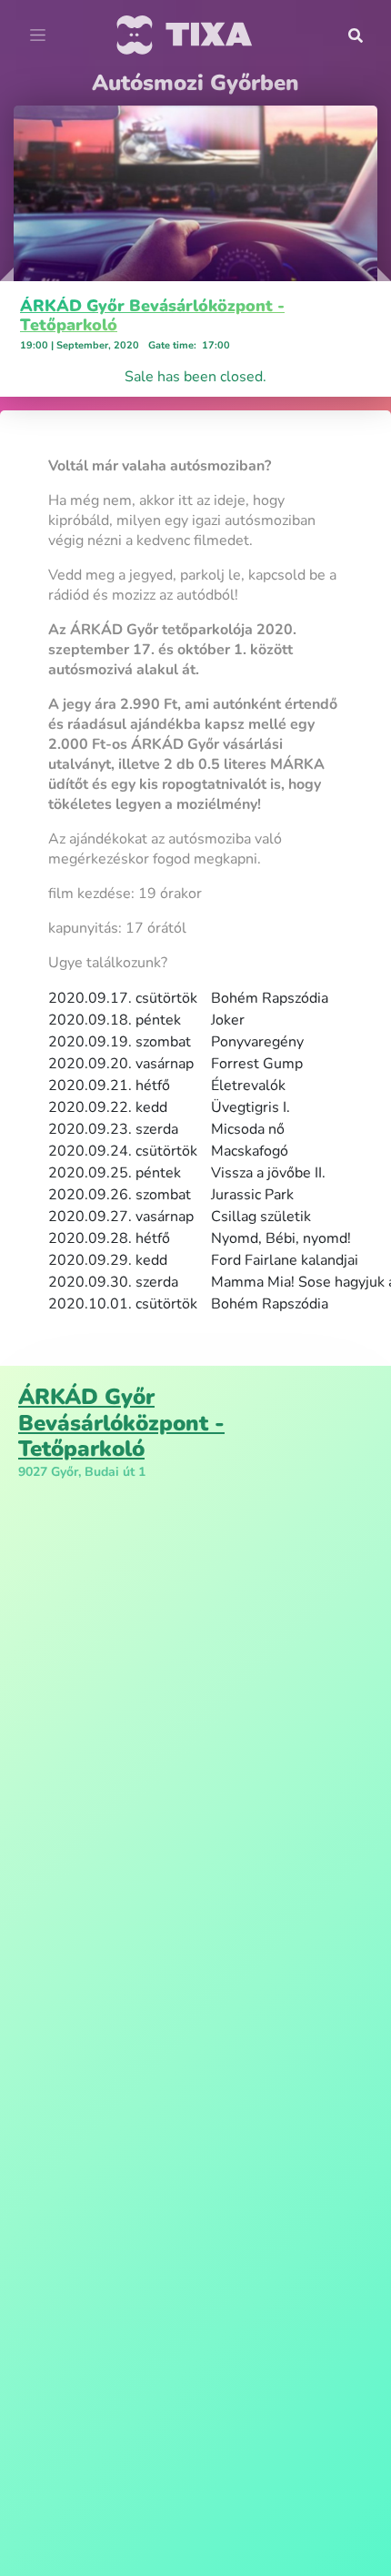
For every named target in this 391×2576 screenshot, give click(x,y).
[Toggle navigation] (38, 35)
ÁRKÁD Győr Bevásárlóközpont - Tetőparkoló (152, 316)
